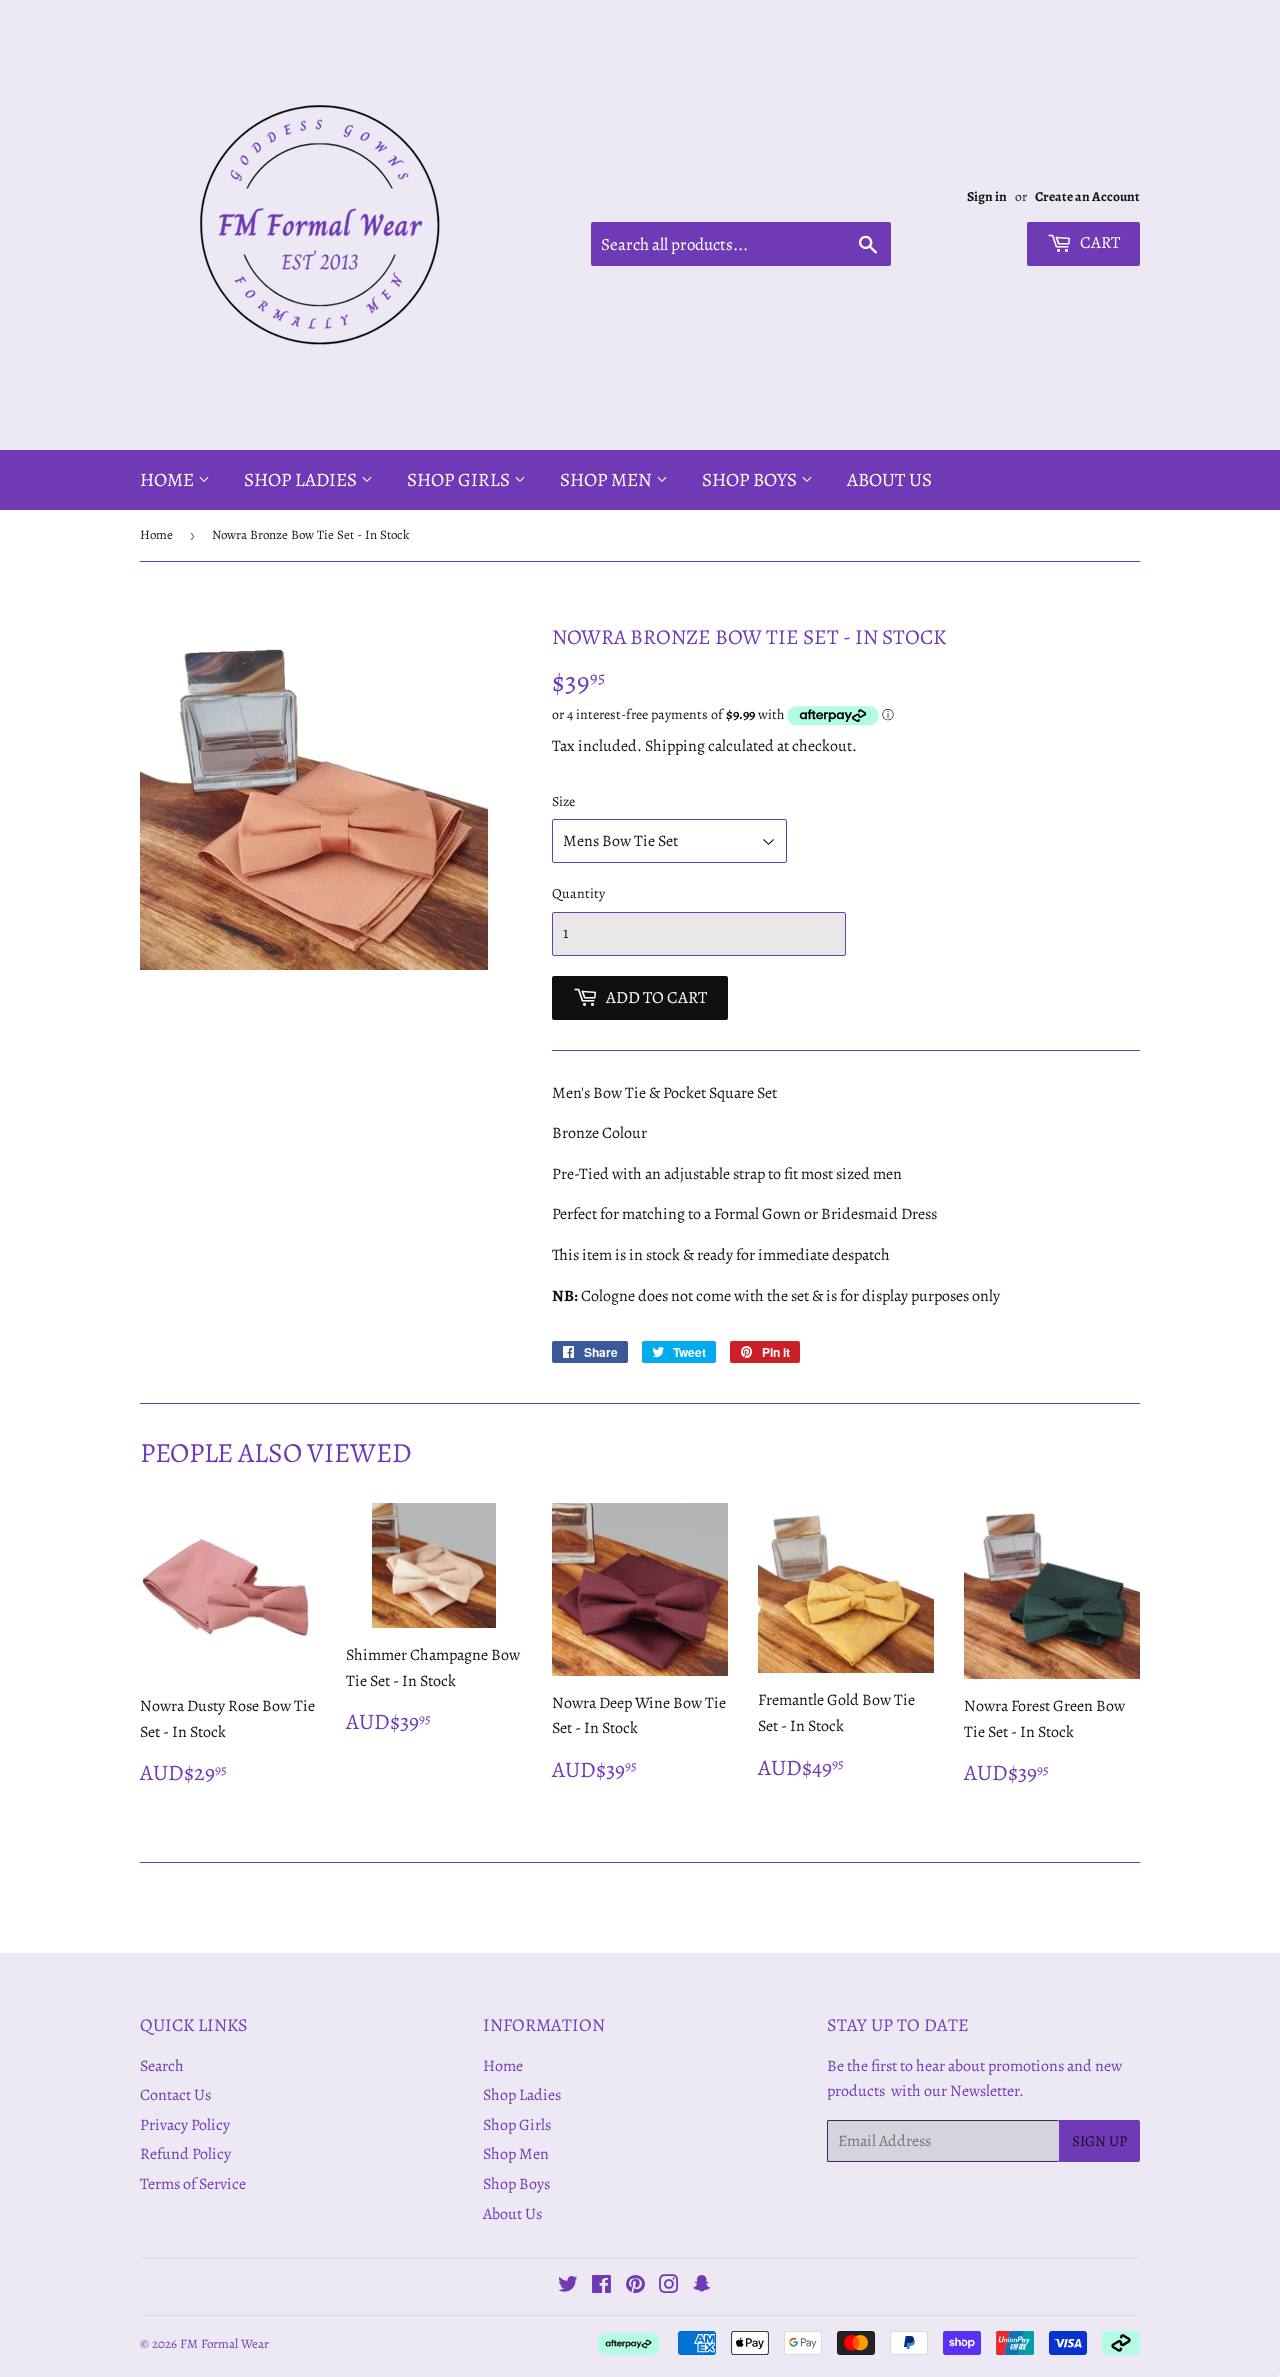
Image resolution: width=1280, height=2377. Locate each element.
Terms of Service (193, 2184)
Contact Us (175, 2095)
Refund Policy (185, 2154)
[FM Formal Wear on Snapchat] (702, 2287)
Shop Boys (751, 480)
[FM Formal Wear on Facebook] (601, 2287)
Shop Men (608, 480)
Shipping (675, 746)
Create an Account (1087, 196)
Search (162, 2066)
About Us (889, 480)
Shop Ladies (302, 480)
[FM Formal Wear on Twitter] (568, 2287)
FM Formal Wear (224, 2343)
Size (563, 801)
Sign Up (1099, 2141)
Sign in (987, 196)
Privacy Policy (185, 2125)
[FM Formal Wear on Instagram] (669, 2287)
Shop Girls (460, 480)
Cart (1098, 242)
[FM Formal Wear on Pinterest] (635, 2287)
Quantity (578, 893)
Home (169, 480)
